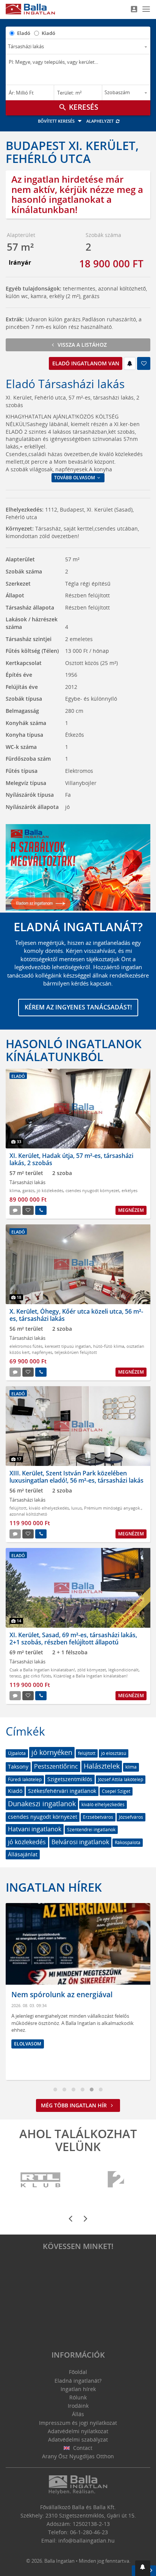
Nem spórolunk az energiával (62, 1995)
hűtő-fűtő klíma (109, 1346)
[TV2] (116, 2180)
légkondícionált (123, 1670)
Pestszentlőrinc (56, 1766)
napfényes (42, 1352)
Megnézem (131, 1210)
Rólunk (78, 2397)
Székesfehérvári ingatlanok (62, 1791)
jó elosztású (114, 1753)
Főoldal (78, 2372)
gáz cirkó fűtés (37, 1676)
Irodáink (78, 2406)
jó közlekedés (50, 1190)
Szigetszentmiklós (70, 1779)
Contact (82, 2448)
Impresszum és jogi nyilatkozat (78, 2423)
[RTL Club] (41, 2180)
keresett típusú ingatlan (68, 1346)
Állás (78, 2414)
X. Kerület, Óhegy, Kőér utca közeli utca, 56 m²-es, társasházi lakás (76, 1315)
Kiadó (48, 33)
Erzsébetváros (98, 1817)
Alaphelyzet (101, 121)
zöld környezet (92, 1670)
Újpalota (17, 1753)
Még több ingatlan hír (75, 2105)
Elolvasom (28, 2044)
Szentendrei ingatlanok (91, 1830)
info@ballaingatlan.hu (87, 2540)
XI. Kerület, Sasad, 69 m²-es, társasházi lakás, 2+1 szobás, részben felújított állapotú (73, 1639)
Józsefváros (131, 1817)
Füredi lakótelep (25, 1779)
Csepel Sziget (116, 1791)
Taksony (18, 1767)
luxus (76, 1508)
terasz (15, 1676)
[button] (143, 2568)
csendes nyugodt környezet (92, 1190)
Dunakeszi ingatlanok (42, 1804)
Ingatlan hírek (54, 1887)
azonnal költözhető (28, 1514)
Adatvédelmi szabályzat (78, 2439)
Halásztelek (102, 1766)
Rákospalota (128, 1842)
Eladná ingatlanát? (78, 2381)
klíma (15, 1190)
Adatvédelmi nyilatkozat (78, 2431)
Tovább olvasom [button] (75, 478)
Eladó (24, 33)
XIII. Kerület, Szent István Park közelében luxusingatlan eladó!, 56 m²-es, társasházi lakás (76, 1477)
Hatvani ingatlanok (35, 1829)
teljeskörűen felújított (76, 1352)
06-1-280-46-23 (89, 2532)
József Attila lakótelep (121, 1779)
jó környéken (52, 1752)
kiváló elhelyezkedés (49, 1508)
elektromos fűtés (26, 1346)
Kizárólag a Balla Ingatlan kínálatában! (90, 1676)
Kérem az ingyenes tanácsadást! (78, 1007)
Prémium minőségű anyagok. (113, 1508)
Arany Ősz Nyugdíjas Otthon (78, 2456)
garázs (28, 1190)
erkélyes (129, 1190)
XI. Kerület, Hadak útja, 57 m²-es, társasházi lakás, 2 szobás (71, 1159)
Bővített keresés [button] (57, 121)
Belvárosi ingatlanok (80, 1842)
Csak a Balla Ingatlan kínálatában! (42, 1670)
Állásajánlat (23, 1854)
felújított (18, 1508)
